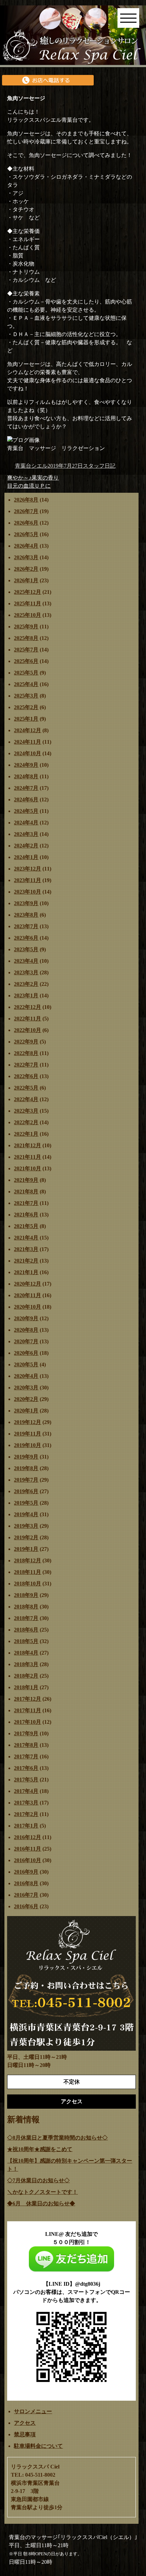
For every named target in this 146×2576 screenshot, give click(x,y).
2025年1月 (26, 719)
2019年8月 (26, 1468)
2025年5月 (26, 673)
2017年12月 (28, 1699)
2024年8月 (26, 776)
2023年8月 (26, 915)
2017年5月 (26, 1780)
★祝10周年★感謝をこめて (40, 2149)
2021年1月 (26, 1272)
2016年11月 (28, 1849)
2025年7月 (26, 650)
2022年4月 (26, 1099)
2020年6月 (26, 1353)
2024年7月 (26, 788)
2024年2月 (26, 846)
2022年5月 (26, 1088)
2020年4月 (26, 1376)
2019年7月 (26, 1480)
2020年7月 (26, 1341)
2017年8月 (26, 1745)
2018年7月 (26, 1618)
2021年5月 (26, 1226)
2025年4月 (26, 684)
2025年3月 (26, 696)
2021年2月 (26, 1261)
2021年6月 (26, 1215)
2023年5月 (26, 949)
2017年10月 (28, 1722)
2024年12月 (28, 730)
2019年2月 (26, 1537)
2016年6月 (26, 1906)
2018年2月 (26, 1676)
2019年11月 (28, 1434)
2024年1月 (26, 857)
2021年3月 (26, 1249)
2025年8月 (26, 638)
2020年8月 (26, 1330)
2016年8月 (26, 1883)
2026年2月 (26, 569)
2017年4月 (26, 1791)
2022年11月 (28, 1019)
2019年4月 (26, 1514)
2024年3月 (26, 834)
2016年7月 (26, 1895)
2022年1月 (26, 1134)
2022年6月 (26, 1076)
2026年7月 (26, 511)
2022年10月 (28, 1030)
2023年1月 (26, 996)
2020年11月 (28, 1295)
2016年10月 (28, 1860)
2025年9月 (26, 627)
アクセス (25, 2423)
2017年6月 (26, 1768)
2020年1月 (26, 1411)
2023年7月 (26, 926)
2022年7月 (26, 1065)
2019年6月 (26, 1491)
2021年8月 (26, 1192)
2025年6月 (26, 661)
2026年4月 (26, 546)
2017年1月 (26, 1826)
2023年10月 (28, 892)
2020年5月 (26, 1364)
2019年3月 (26, 1526)
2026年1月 (26, 580)
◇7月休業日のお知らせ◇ (38, 2180)
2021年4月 (26, 1238)
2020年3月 (26, 1388)
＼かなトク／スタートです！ (42, 2192)
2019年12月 (28, 1422)
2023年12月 (28, 869)
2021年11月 (28, 1157)
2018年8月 (26, 1607)
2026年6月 (26, 523)
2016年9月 (26, 1872)
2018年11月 (28, 1572)
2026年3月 (26, 557)
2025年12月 (28, 592)
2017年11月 (28, 1710)
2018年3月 (26, 1664)
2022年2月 (26, 1122)
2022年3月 (26, 1111)
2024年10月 (28, 753)
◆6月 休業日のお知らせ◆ (41, 2203)
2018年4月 (26, 1653)
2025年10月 (28, 615)
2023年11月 (28, 880)
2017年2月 (26, 1814)
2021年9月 (26, 1180)
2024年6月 (26, 799)
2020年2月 (26, 1399)
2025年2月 (26, 707)
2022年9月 (26, 1042)
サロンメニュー (33, 2411)
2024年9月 (26, 765)
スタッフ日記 (99, 466)
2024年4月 (26, 823)
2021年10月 (28, 1168)
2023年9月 (26, 903)
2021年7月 (26, 1203)
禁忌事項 (25, 2434)
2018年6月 (26, 1630)
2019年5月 (26, 1503)
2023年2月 (26, 984)
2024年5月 (26, 811)
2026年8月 (26, 500)
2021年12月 (28, 1145)
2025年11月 (28, 603)
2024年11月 (28, 742)
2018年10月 (28, 1584)
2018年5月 (26, 1641)
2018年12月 (28, 1560)
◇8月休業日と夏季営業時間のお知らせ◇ (57, 2138)
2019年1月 (26, 1549)
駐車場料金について (38, 2446)
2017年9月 (26, 1733)
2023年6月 (26, 938)
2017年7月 (26, 1757)
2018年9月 (26, 1595)
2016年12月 (28, 1837)
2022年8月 (26, 1053)
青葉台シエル (31, 466)
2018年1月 (26, 1687)
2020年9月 (26, 1318)
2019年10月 (28, 1445)
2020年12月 (28, 1284)
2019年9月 (26, 1457)
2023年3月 (26, 972)
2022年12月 (28, 1007)
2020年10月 (28, 1307)
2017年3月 (26, 1803)
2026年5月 (26, 534)
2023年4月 (26, 961)
